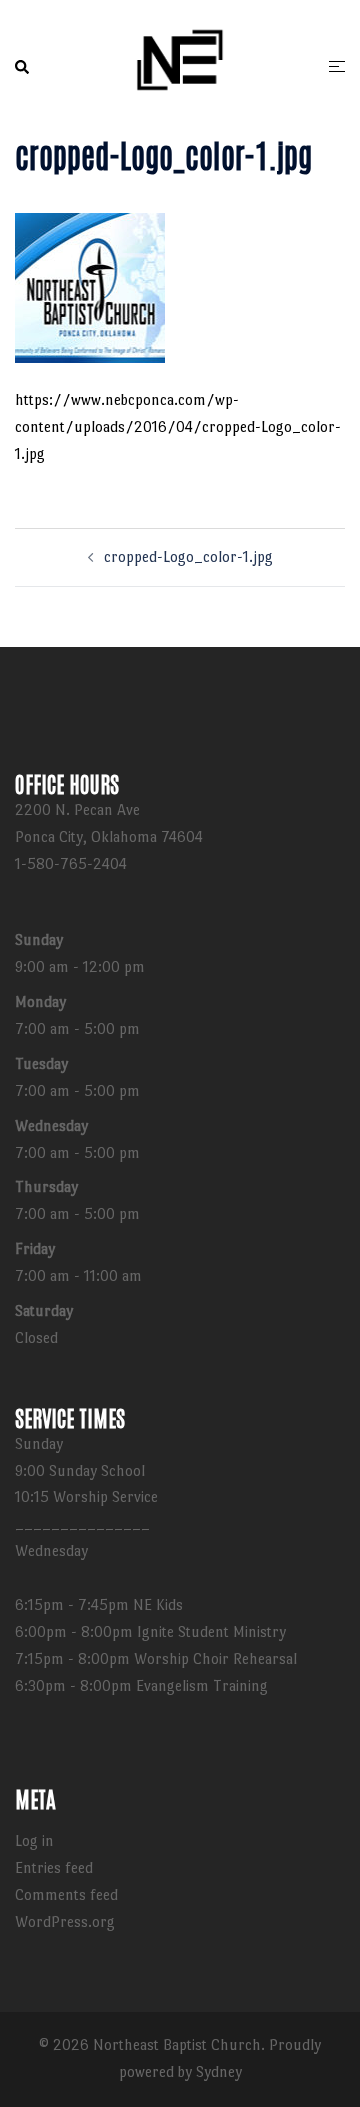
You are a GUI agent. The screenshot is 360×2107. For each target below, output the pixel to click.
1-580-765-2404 (71, 863)
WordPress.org (65, 1921)
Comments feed (66, 1894)
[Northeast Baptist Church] (180, 63)
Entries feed (54, 1867)
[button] (23, 68)
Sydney (219, 2071)
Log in (34, 1840)
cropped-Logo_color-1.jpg (188, 556)
